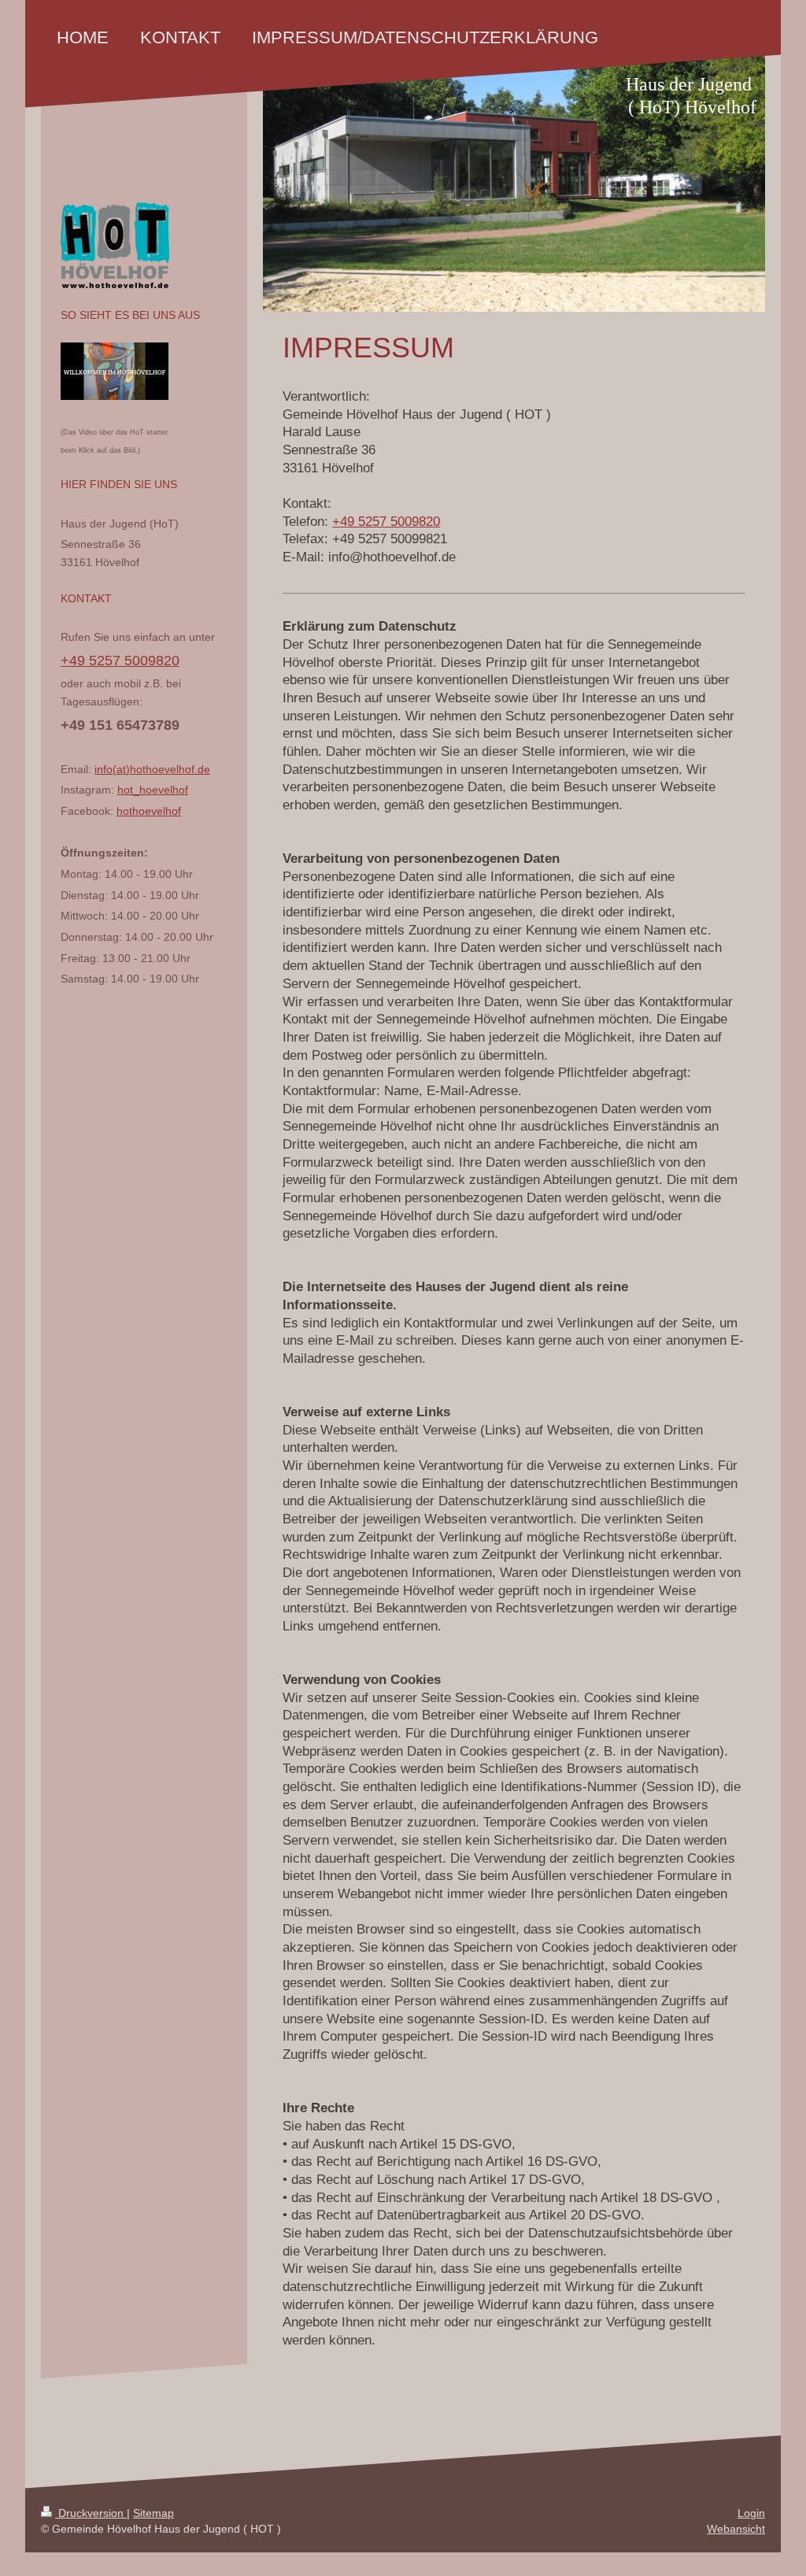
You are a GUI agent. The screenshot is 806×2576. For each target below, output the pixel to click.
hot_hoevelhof (153, 790)
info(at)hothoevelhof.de (152, 769)
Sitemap (153, 2513)
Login (751, 2513)
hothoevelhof (149, 811)
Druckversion (91, 2513)
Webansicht (736, 2529)
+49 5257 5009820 (386, 522)
